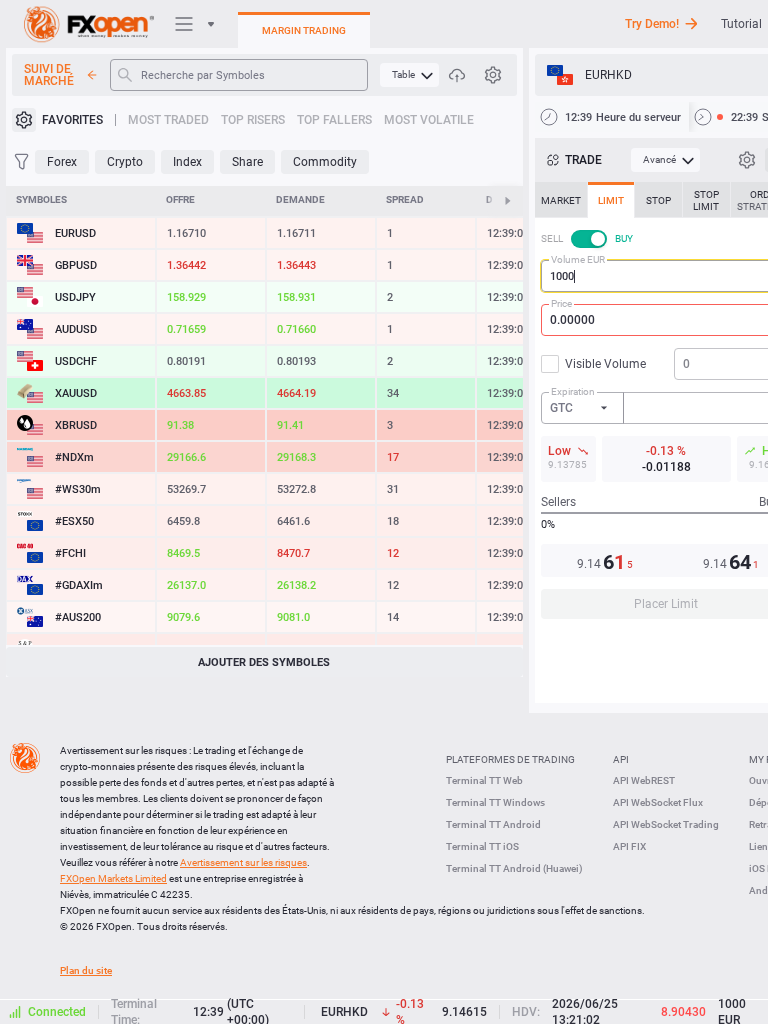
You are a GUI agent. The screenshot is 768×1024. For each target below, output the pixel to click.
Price (561, 303)
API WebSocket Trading (666, 824)
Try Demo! (652, 24)
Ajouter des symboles (264, 662)
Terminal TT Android (493, 824)
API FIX (629, 846)
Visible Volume (605, 364)
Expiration (573, 391)
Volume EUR (578, 259)
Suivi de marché (49, 75)
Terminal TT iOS (482, 846)
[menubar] (409, 75)
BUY (624, 238)
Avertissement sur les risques (243, 862)
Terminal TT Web (484, 780)
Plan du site (86, 970)
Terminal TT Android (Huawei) (514, 868)
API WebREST (644, 780)
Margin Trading (304, 30)
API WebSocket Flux (658, 802)
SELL (552, 238)
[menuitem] (409, 75)
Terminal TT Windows (495, 802)
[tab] (561, 200)
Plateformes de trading (510, 759)
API (621, 759)
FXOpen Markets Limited (113, 878)
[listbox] (583, 408)
